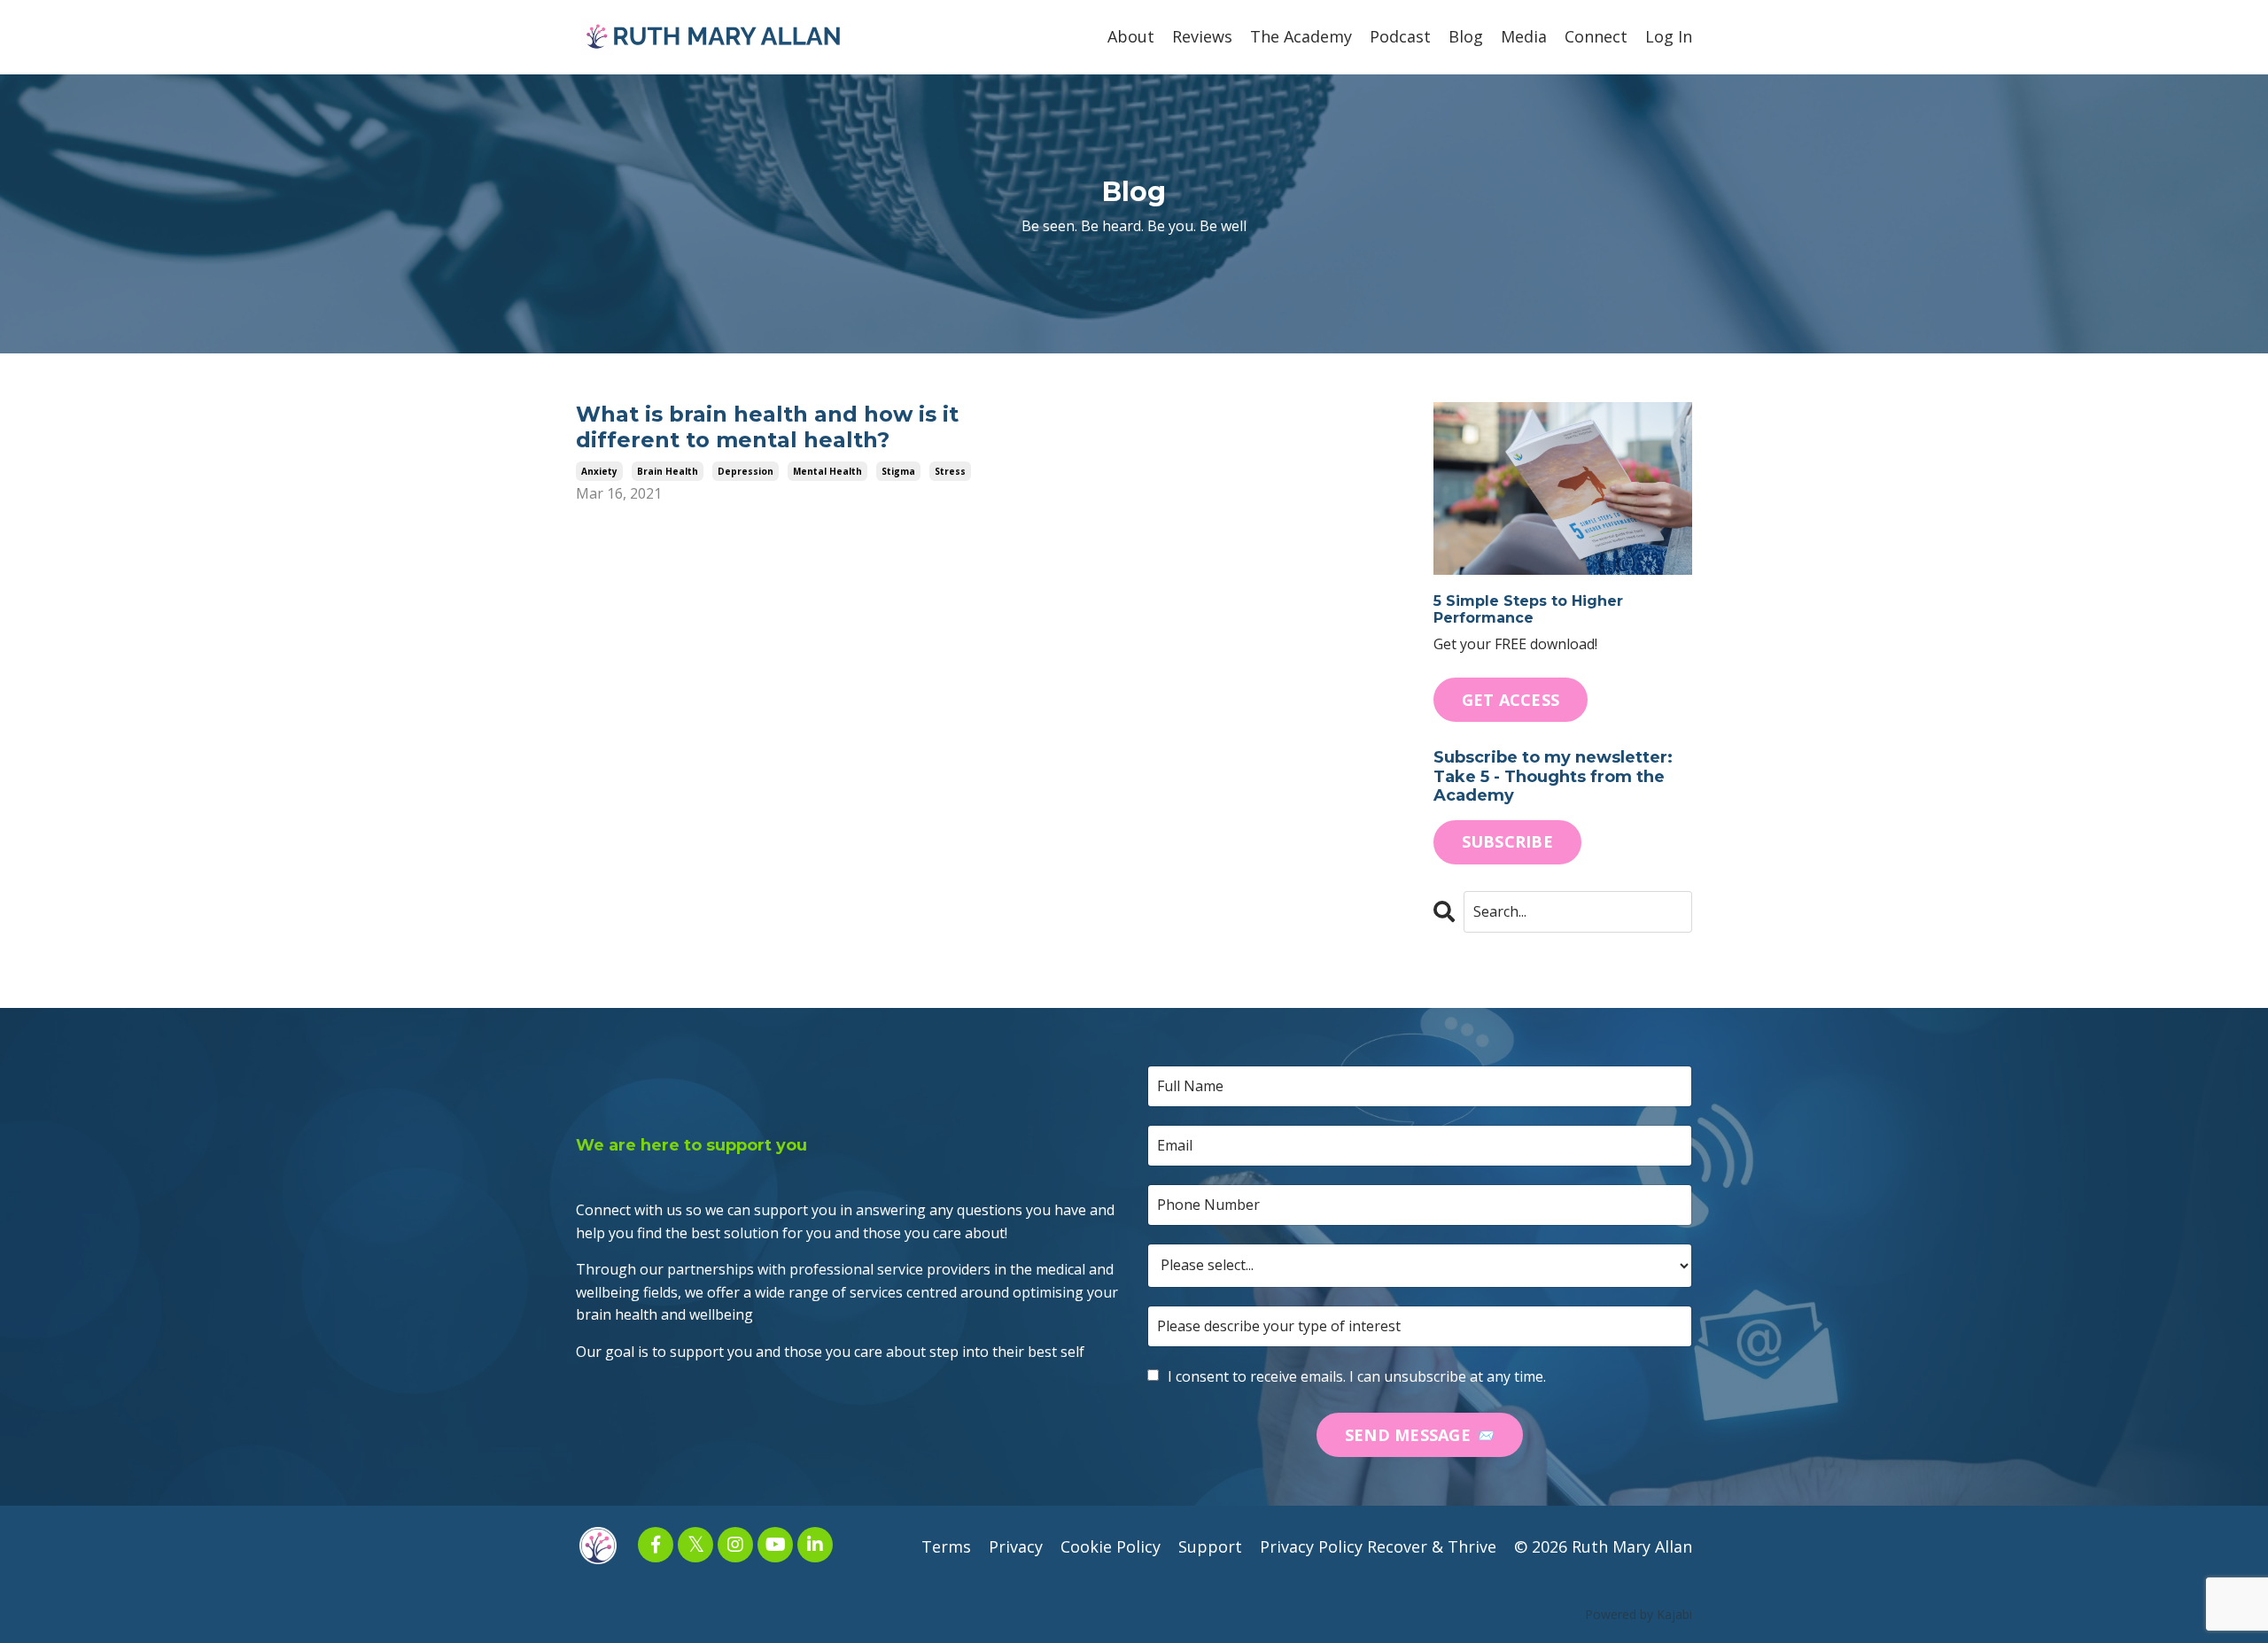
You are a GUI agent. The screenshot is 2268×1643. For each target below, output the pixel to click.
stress (950, 471)
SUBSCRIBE (1507, 841)
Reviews (1202, 36)
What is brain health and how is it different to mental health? (767, 427)
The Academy (1301, 36)
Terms (946, 1546)
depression (746, 471)
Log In (1669, 36)
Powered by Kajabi (1639, 1614)
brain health (668, 471)
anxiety (599, 471)
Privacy (1016, 1546)
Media (1524, 36)
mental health (827, 471)
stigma (898, 471)
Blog (1466, 36)
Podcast (1400, 36)
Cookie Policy (1111, 1546)
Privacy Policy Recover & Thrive (1378, 1546)
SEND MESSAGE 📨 (1420, 1435)
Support (1210, 1546)
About (1131, 36)
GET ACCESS (1511, 700)
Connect (1596, 36)
